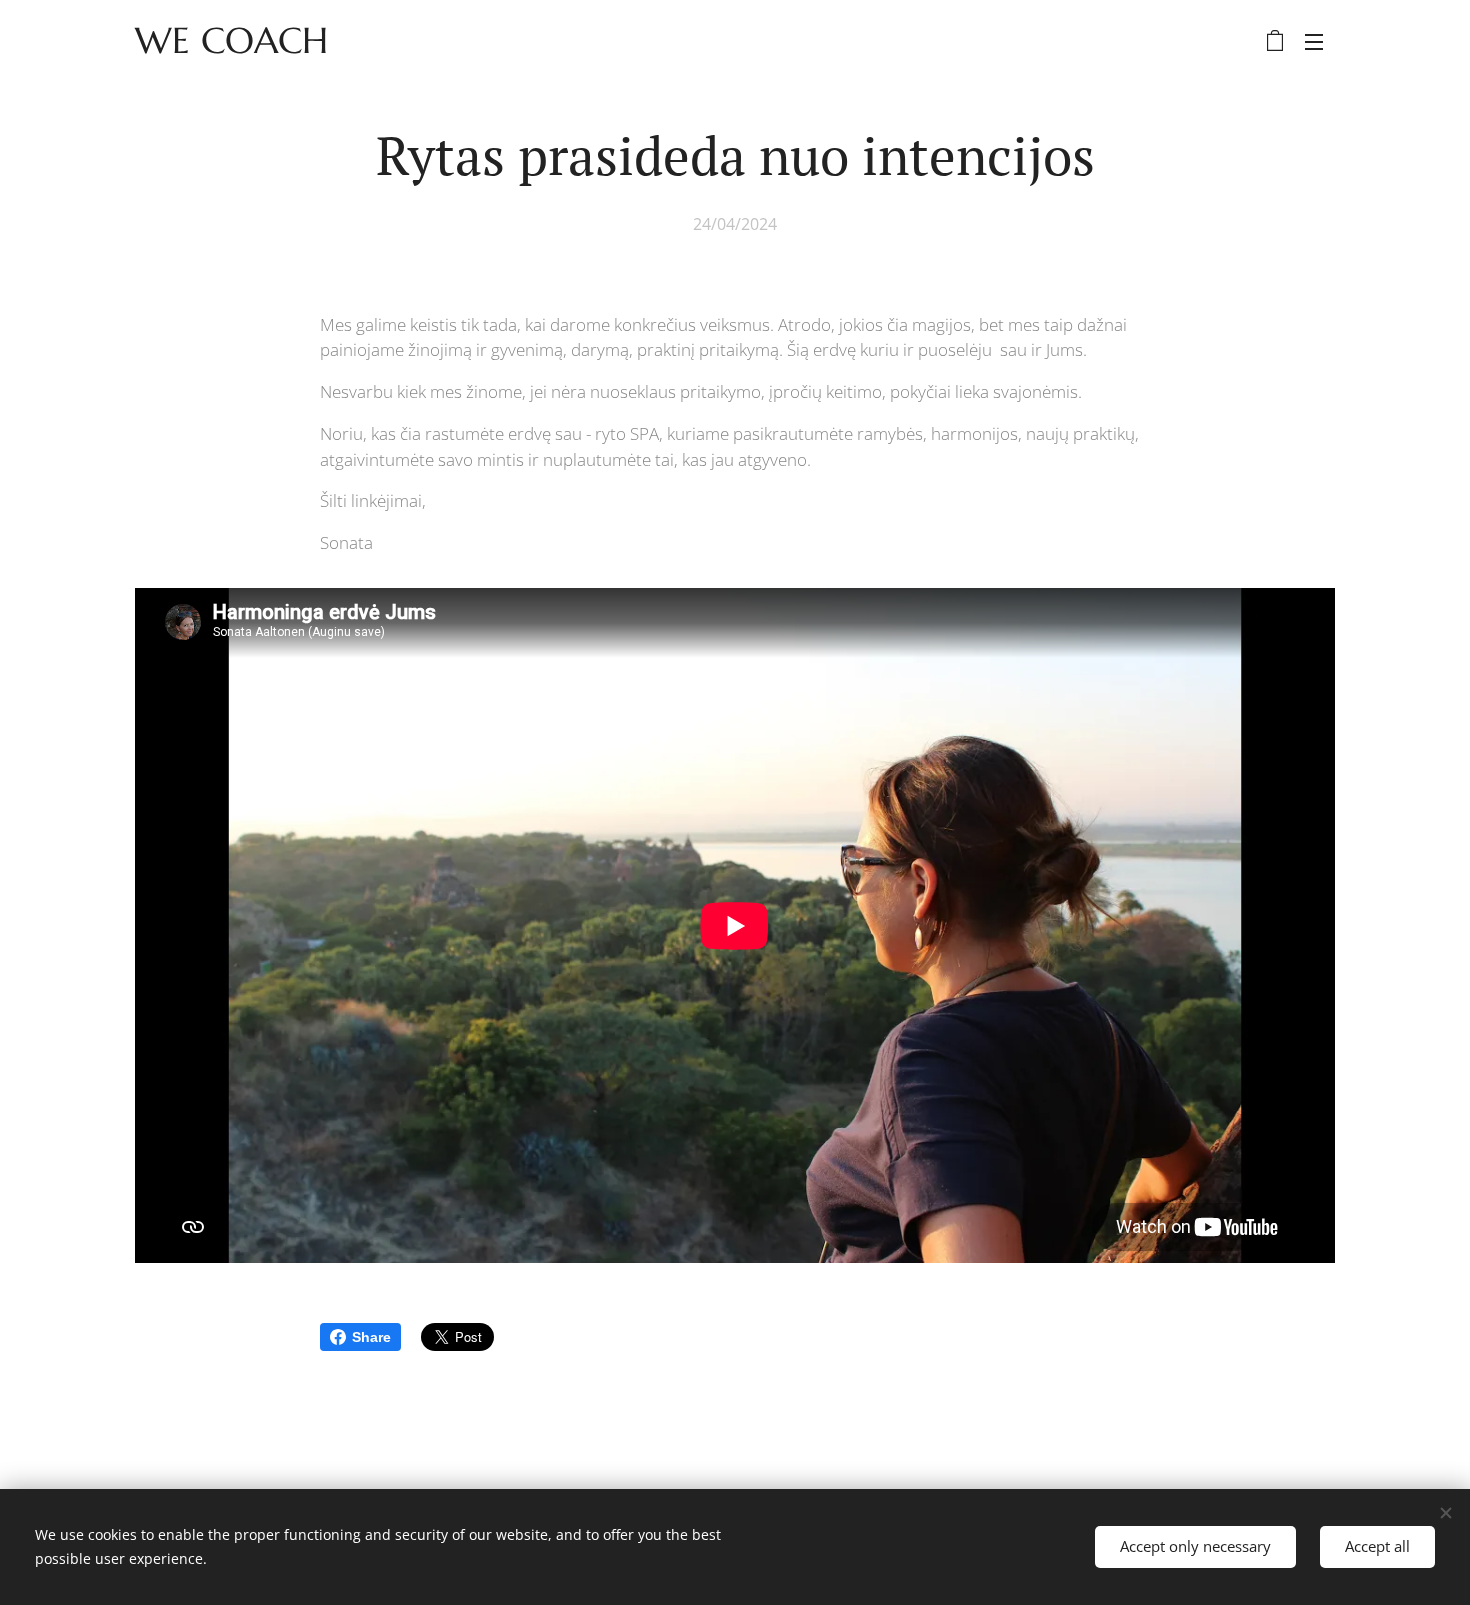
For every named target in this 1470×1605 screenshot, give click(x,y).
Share (371, 1337)
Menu (1320, 41)
